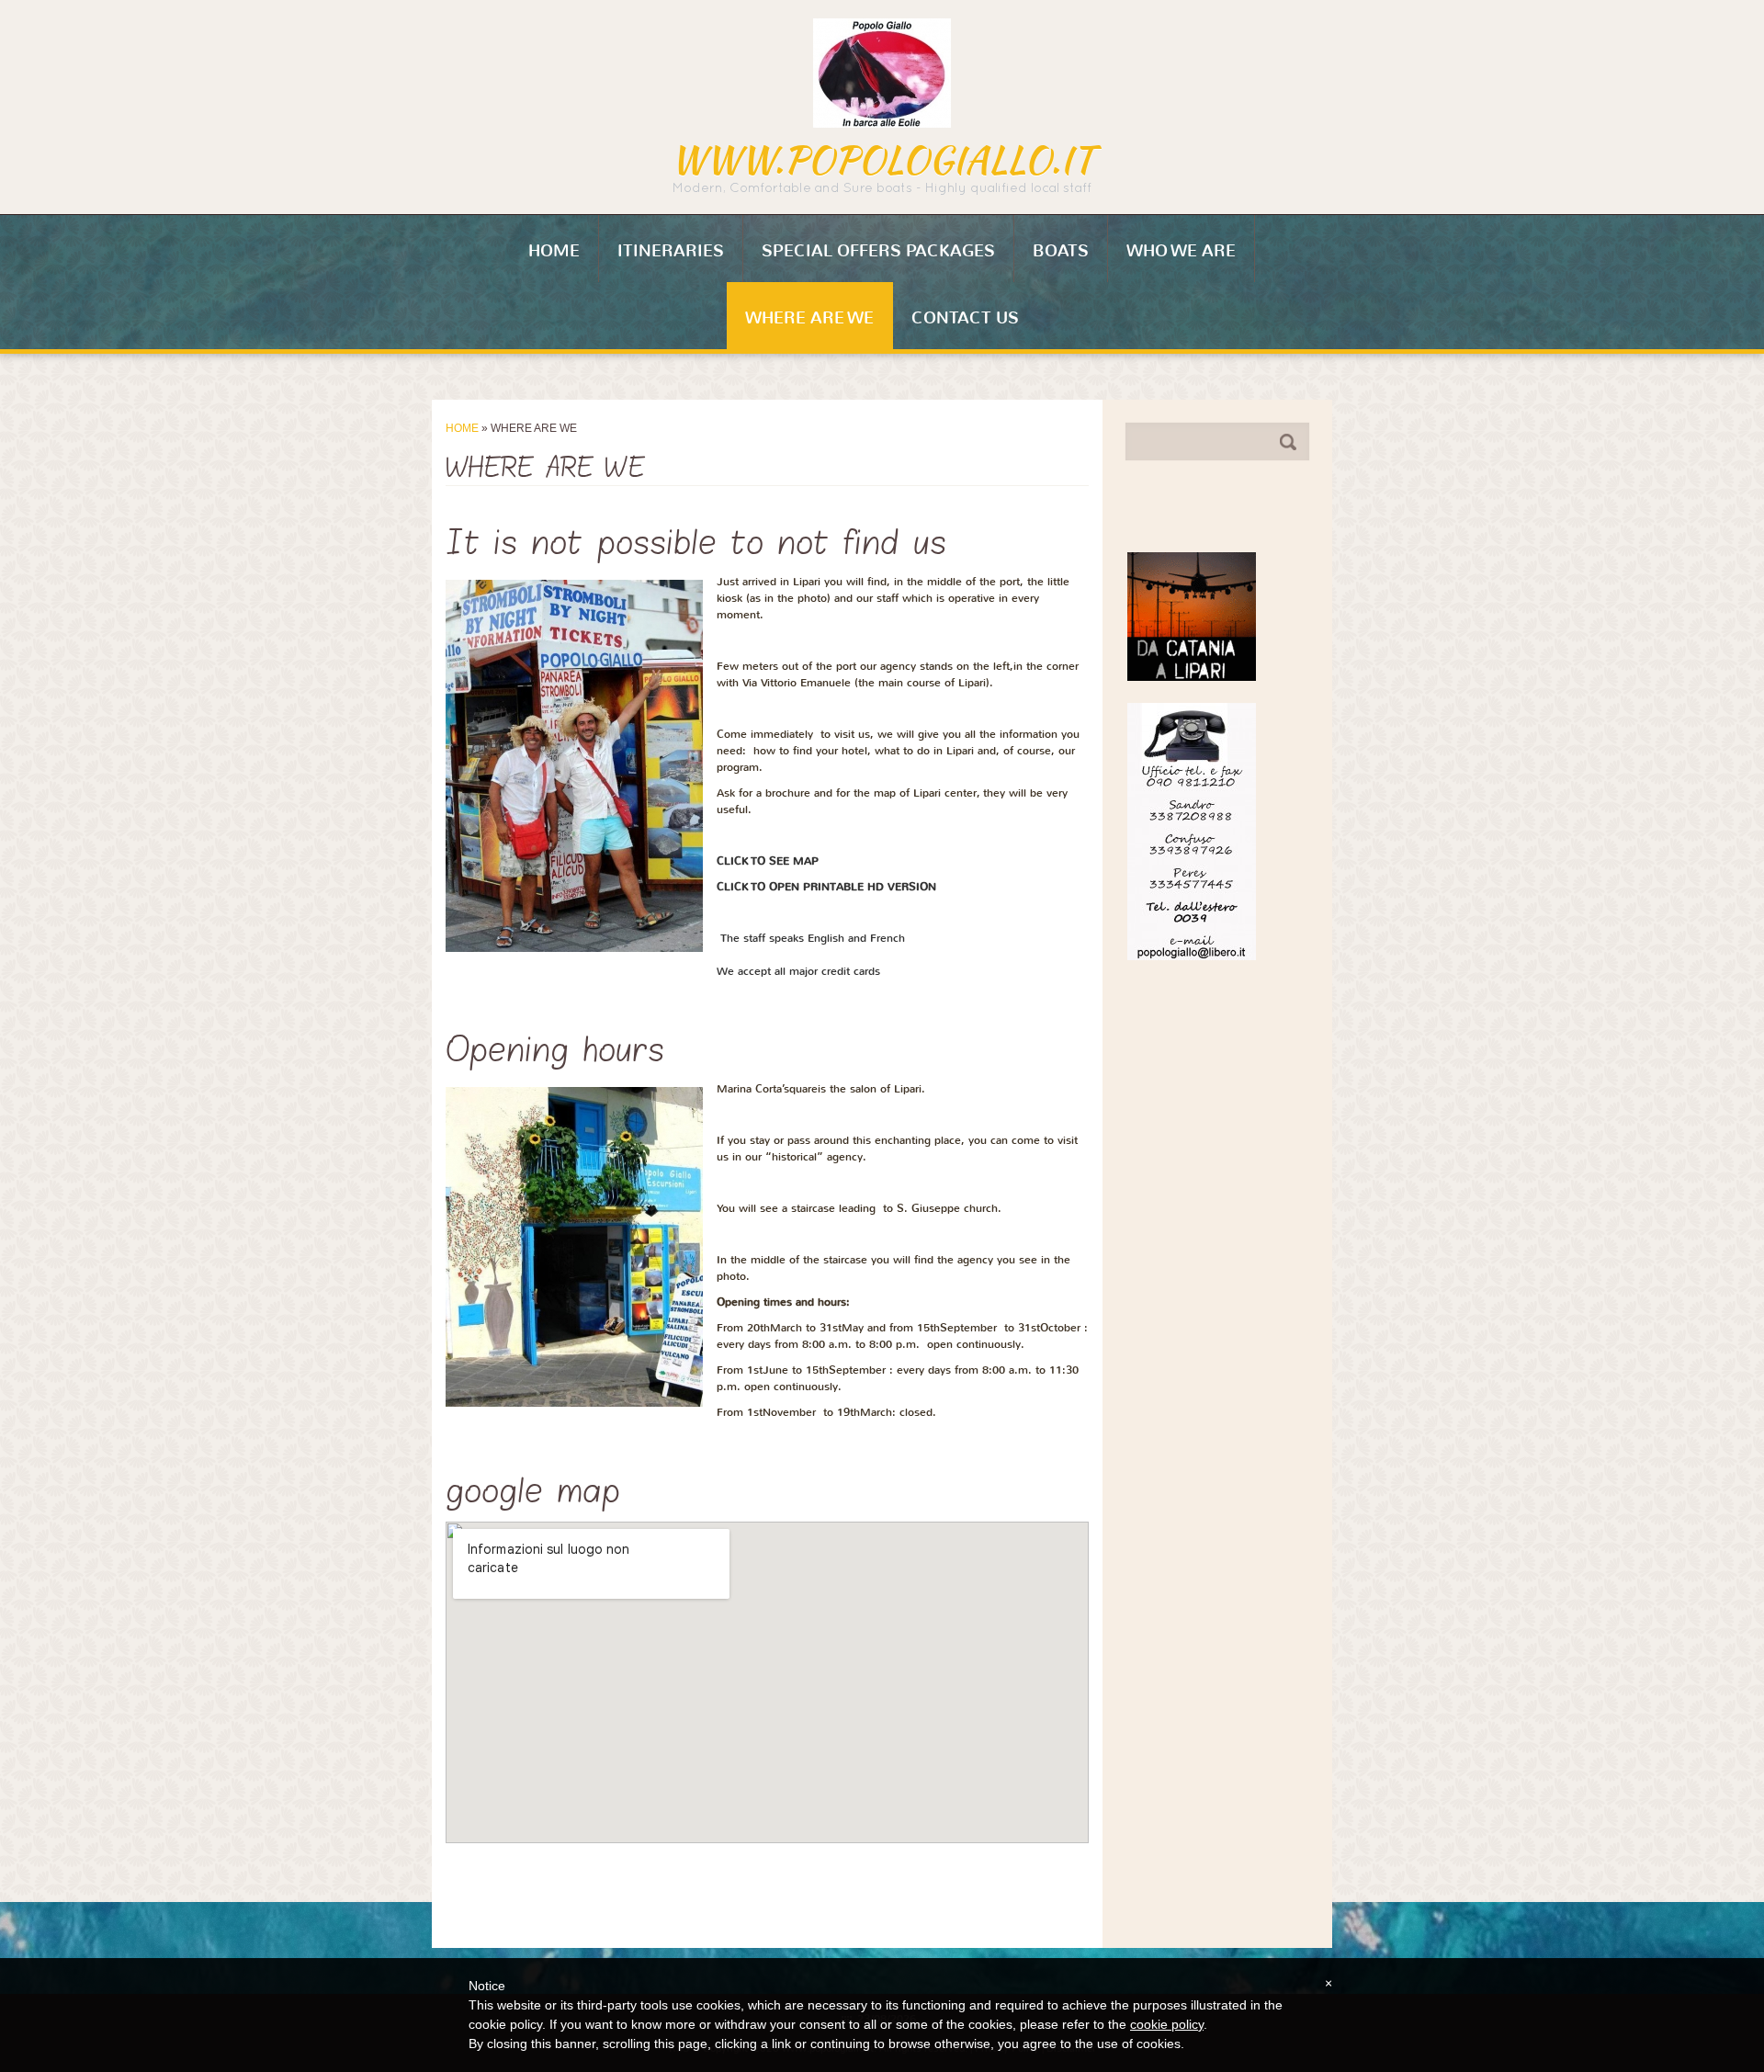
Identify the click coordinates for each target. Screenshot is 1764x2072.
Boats (1061, 251)
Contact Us (965, 318)
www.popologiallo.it (882, 160)
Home (554, 251)
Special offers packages (878, 251)
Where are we (809, 318)
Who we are (1181, 251)
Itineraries (671, 251)
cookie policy (1167, 2024)
